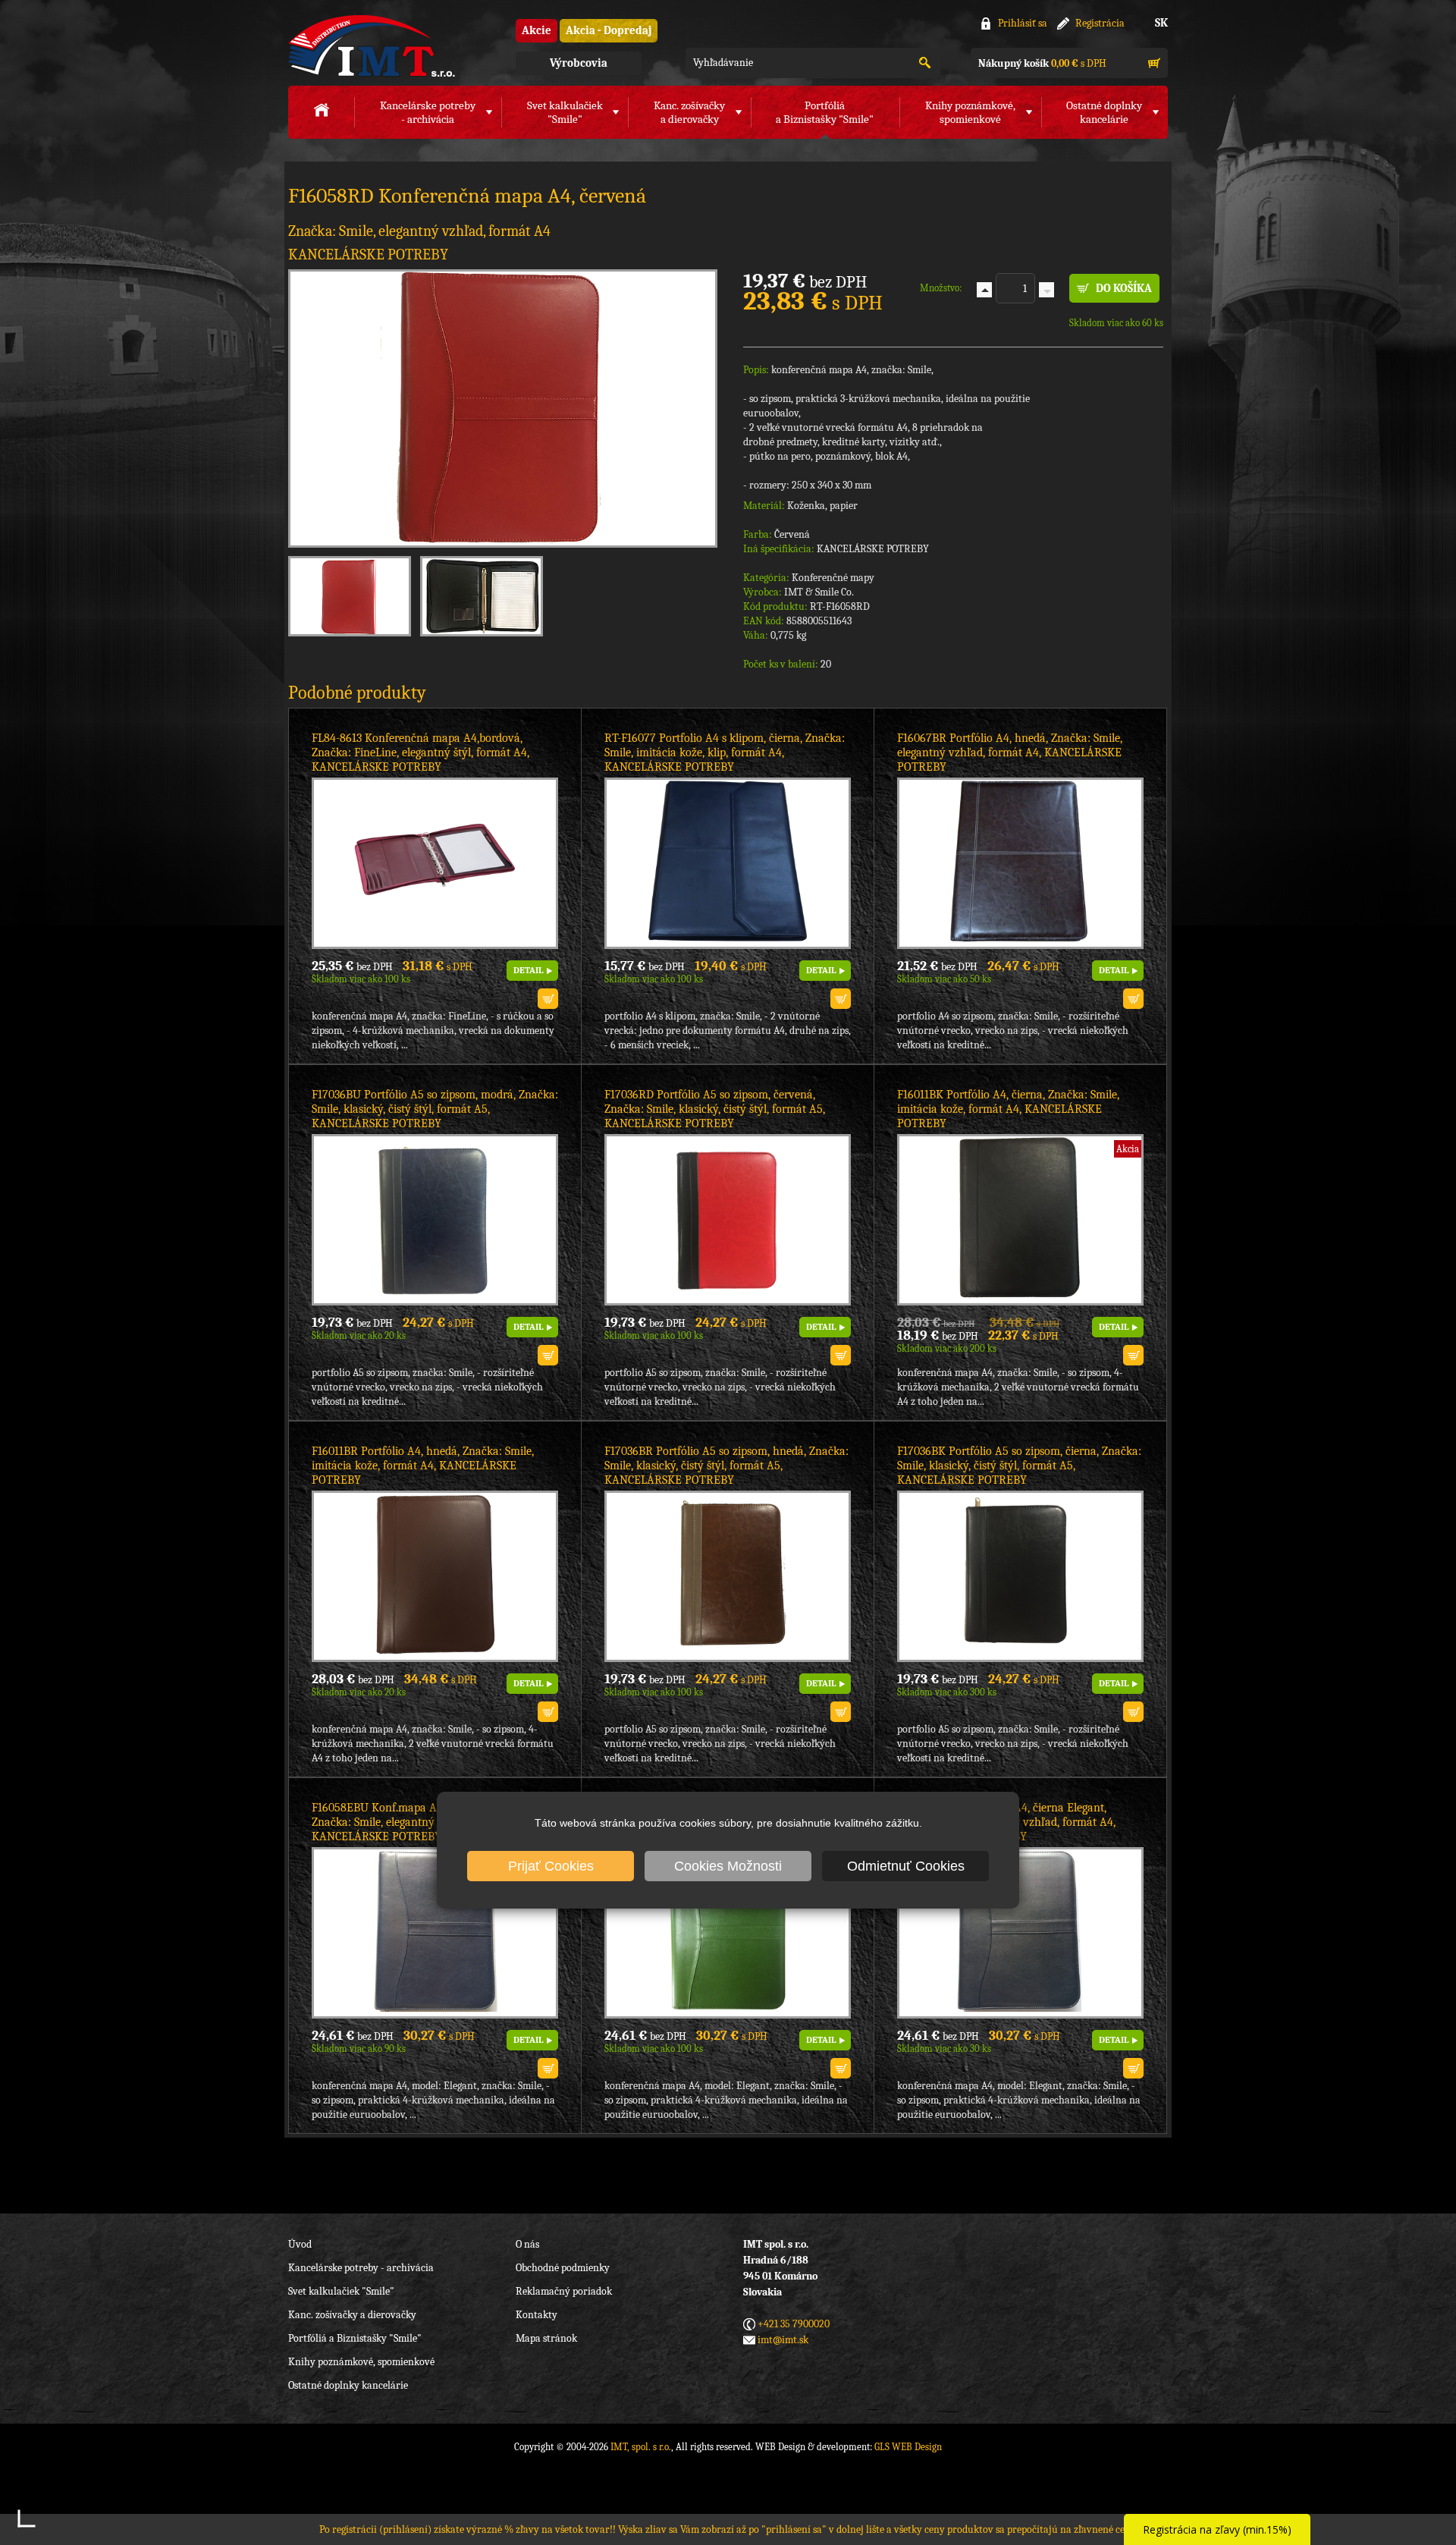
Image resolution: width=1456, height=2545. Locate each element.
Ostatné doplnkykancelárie (1104, 112)
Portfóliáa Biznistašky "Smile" (825, 112)
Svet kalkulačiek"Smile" (565, 112)
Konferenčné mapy (833, 578)
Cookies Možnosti (728, 1866)
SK (1161, 23)
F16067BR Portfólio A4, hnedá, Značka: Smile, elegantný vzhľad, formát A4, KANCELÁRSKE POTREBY (1010, 753)
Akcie (537, 30)
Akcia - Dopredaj (609, 30)
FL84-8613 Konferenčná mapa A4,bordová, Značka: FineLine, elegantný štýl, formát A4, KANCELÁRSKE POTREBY (420, 753)
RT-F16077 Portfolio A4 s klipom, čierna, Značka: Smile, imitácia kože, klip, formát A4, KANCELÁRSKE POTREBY (725, 753)
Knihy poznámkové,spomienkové (970, 112)
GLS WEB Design (908, 2447)
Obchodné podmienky (563, 2268)
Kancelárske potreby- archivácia (428, 112)
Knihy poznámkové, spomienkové (361, 2362)
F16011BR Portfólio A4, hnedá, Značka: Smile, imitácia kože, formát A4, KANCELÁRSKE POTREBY (423, 1466)
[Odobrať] (1046, 290)
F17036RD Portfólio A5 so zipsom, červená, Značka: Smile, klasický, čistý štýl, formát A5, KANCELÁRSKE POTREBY (715, 1109)
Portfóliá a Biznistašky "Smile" (355, 2338)
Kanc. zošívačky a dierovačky (352, 2315)
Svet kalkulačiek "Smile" (341, 2291)
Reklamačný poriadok (564, 2291)
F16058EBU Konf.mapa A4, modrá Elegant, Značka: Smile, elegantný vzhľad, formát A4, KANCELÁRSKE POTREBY (421, 1822)
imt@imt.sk (783, 2340)
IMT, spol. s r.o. (372, 46)
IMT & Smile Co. (819, 592)
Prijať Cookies (551, 1866)
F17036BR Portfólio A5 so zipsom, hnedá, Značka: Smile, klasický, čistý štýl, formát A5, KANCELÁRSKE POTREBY (726, 1466)
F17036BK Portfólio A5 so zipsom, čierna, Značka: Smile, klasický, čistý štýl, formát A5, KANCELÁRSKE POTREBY (1019, 1466)
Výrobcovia (579, 63)
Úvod (300, 2244)
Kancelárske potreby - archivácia (361, 2268)
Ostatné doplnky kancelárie (348, 2385)
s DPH (1042, 63)
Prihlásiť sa (1023, 23)
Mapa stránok (546, 2338)
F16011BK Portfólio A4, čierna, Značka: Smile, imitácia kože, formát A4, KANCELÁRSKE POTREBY (1008, 1109)
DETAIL (528, 970)
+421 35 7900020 (794, 2324)
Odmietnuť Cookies (906, 1866)
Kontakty (537, 2315)
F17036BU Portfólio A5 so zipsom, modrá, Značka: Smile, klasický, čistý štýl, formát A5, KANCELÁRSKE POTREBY (435, 1109)
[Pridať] (984, 290)
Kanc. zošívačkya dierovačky (689, 112)
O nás (527, 2244)
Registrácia (1100, 23)
